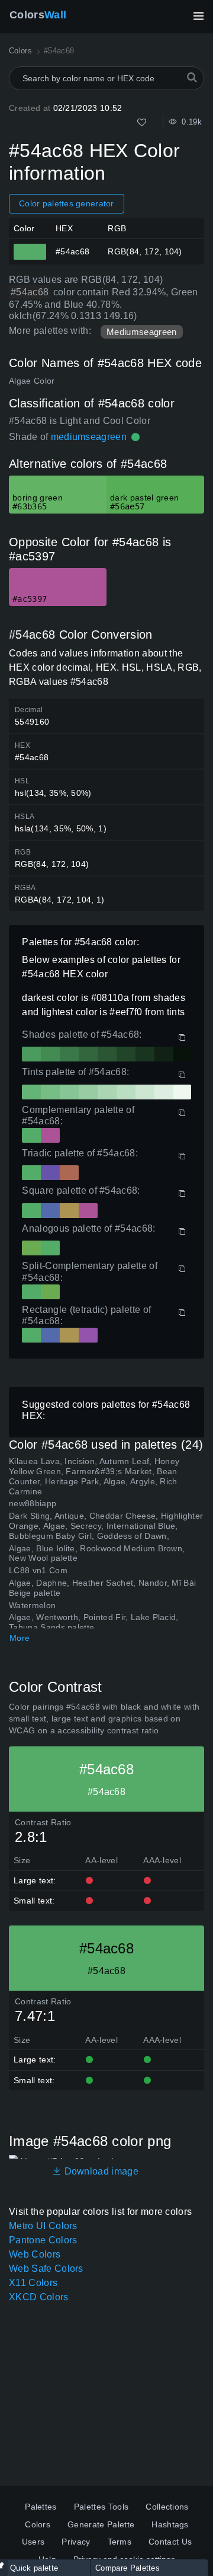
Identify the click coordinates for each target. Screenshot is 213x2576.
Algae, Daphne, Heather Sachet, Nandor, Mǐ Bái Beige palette (102, 1588)
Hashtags (170, 2524)
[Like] (142, 122)
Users (33, 2542)
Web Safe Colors (46, 2269)
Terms (120, 2542)
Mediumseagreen (141, 332)
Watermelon (32, 1605)
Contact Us (170, 2542)
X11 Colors (33, 2283)
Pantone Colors (43, 2240)
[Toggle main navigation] (198, 16)
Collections (167, 2507)
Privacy (76, 2542)
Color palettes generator (67, 203)
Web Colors (35, 2254)
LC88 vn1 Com (38, 1570)
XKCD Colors (39, 2297)
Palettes (41, 2507)
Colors (38, 15)
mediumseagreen (89, 437)
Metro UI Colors (43, 2226)
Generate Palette (101, 2524)
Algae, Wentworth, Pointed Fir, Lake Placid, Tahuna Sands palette (94, 1622)
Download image (100, 2171)
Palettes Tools (101, 2507)
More (20, 1638)
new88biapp (33, 1503)
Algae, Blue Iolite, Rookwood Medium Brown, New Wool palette (97, 1553)
